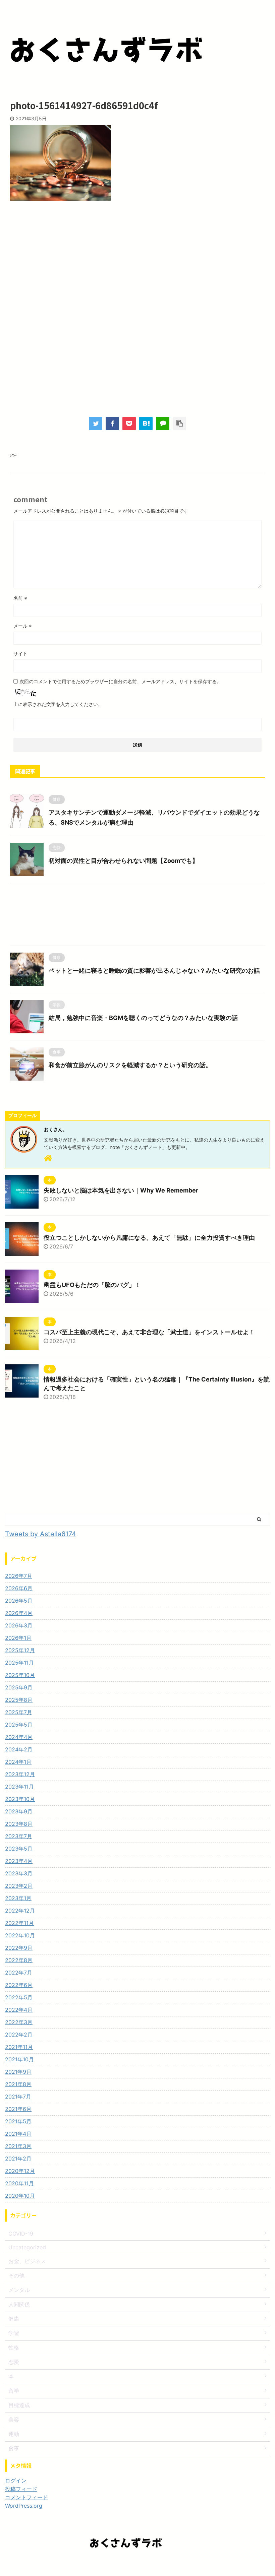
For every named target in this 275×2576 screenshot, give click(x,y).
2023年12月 (20, 1774)
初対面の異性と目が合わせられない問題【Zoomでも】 (123, 861)
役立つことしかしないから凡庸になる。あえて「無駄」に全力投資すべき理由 (149, 1238)
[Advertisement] (137, 261)
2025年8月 (19, 1700)
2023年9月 (19, 1811)
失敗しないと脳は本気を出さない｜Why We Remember (121, 1190)
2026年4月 (19, 1613)
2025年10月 (20, 1675)
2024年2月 (19, 1749)
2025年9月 (19, 1687)
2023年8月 (19, 1824)
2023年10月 (20, 1799)
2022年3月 (19, 2022)
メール (23, 626)
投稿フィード (21, 2489)
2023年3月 (19, 1873)
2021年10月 (19, 2059)
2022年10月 (20, 1935)
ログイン (16, 2481)
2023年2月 (19, 1886)
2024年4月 (19, 1737)
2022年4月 (19, 2010)
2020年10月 (20, 2196)
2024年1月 (18, 1762)
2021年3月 (18, 2146)
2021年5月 (18, 2121)
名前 (20, 598)
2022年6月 (19, 1985)
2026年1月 (18, 1638)
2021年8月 (18, 2084)
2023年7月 (19, 1836)
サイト (20, 654)
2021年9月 (18, 2072)
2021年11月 (19, 2047)
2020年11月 (19, 2183)
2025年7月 (19, 1712)
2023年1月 (18, 1898)
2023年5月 (19, 1849)
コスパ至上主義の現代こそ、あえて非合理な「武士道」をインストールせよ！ (149, 1332)
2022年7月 (19, 1973)
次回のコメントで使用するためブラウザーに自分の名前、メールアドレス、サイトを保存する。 (120, 681)
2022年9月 (19, 1948)
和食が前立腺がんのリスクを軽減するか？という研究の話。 (130, 1065)
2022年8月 (19, 1960)
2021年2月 (18, 2159)
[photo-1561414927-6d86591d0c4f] (146, 424)
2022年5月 (19, 1997)
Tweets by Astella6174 (41, 1534)
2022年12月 (20, 1911)
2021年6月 (18, 2109)
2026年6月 (19, 1588)
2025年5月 (19, 1725)
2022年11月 (19, 1923)
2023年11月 (19, 1787)
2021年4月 (18, 2134)
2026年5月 (19, 1601)
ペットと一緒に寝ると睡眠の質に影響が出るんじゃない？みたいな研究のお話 (154, 971)
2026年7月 (19, 1576)
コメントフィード (26, 2497)
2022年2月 (19, 2035)
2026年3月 (19, 1625)
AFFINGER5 (175, 2566)
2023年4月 (19, 1861)
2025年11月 (19, 1663)
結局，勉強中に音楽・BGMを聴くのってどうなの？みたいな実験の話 (143, 1018)
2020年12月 (20, 2171)
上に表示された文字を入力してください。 (58, 704)
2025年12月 (20, 1650)
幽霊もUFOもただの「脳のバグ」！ (92, 1285)
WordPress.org (24, 2506)
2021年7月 (18, 2097)
